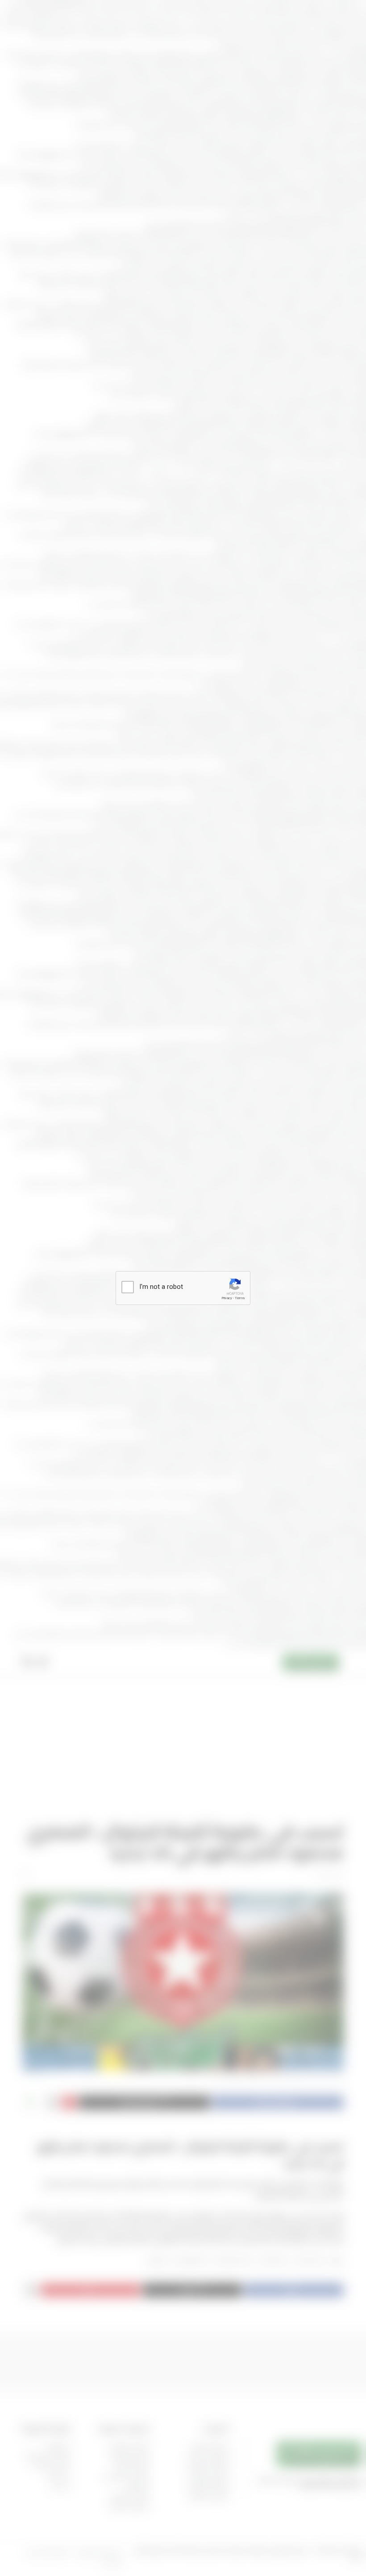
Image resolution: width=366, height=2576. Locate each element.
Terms (240, 1298)
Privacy (227, 1298)
